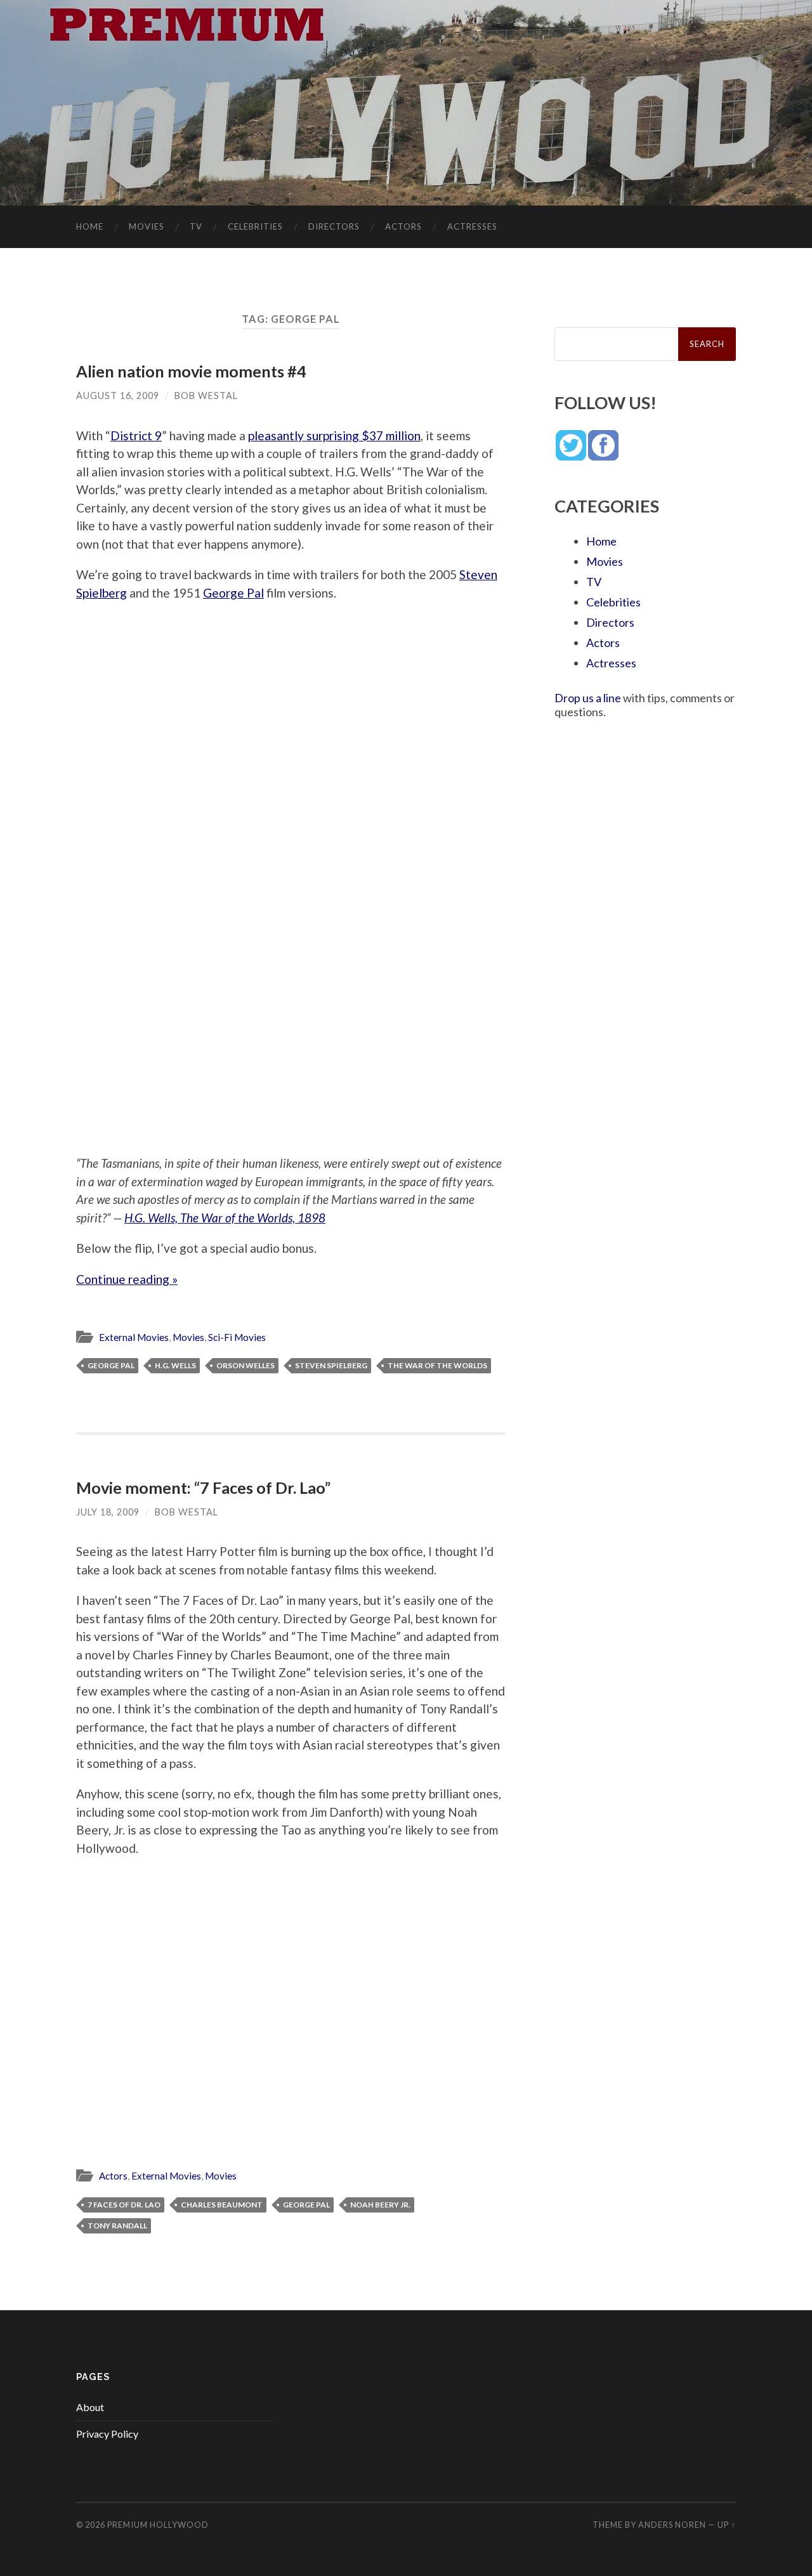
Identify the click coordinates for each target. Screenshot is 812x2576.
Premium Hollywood (158, 2525)
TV (196, 226)
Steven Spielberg (331, 1365)
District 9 (136, 435)
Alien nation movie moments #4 (191, 371)
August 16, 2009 (118, 396)
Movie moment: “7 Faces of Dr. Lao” (203, 1487)
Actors (403, 226)
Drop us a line (588, 698)
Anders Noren (672, 2525)
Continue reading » (127, 1279)
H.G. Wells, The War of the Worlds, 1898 (225, 1218)
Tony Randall (117, 2226)
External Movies (134, 1337)
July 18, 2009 (108, 1512)
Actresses (472, 226)
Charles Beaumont (222, 2205)
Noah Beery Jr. (380, 2205)
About (90, 2407)
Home (90, 226)
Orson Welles (246, 1365)
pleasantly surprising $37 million (334, 435)
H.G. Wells (175, 1365)
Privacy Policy (107, 2434)
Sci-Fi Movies (237, 1337)
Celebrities (255, 226)
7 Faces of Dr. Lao (124, 2205)
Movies (147, 226)
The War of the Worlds (437, 1365)
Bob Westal (206, 396)
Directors (334, 226)
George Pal (233, 593)
